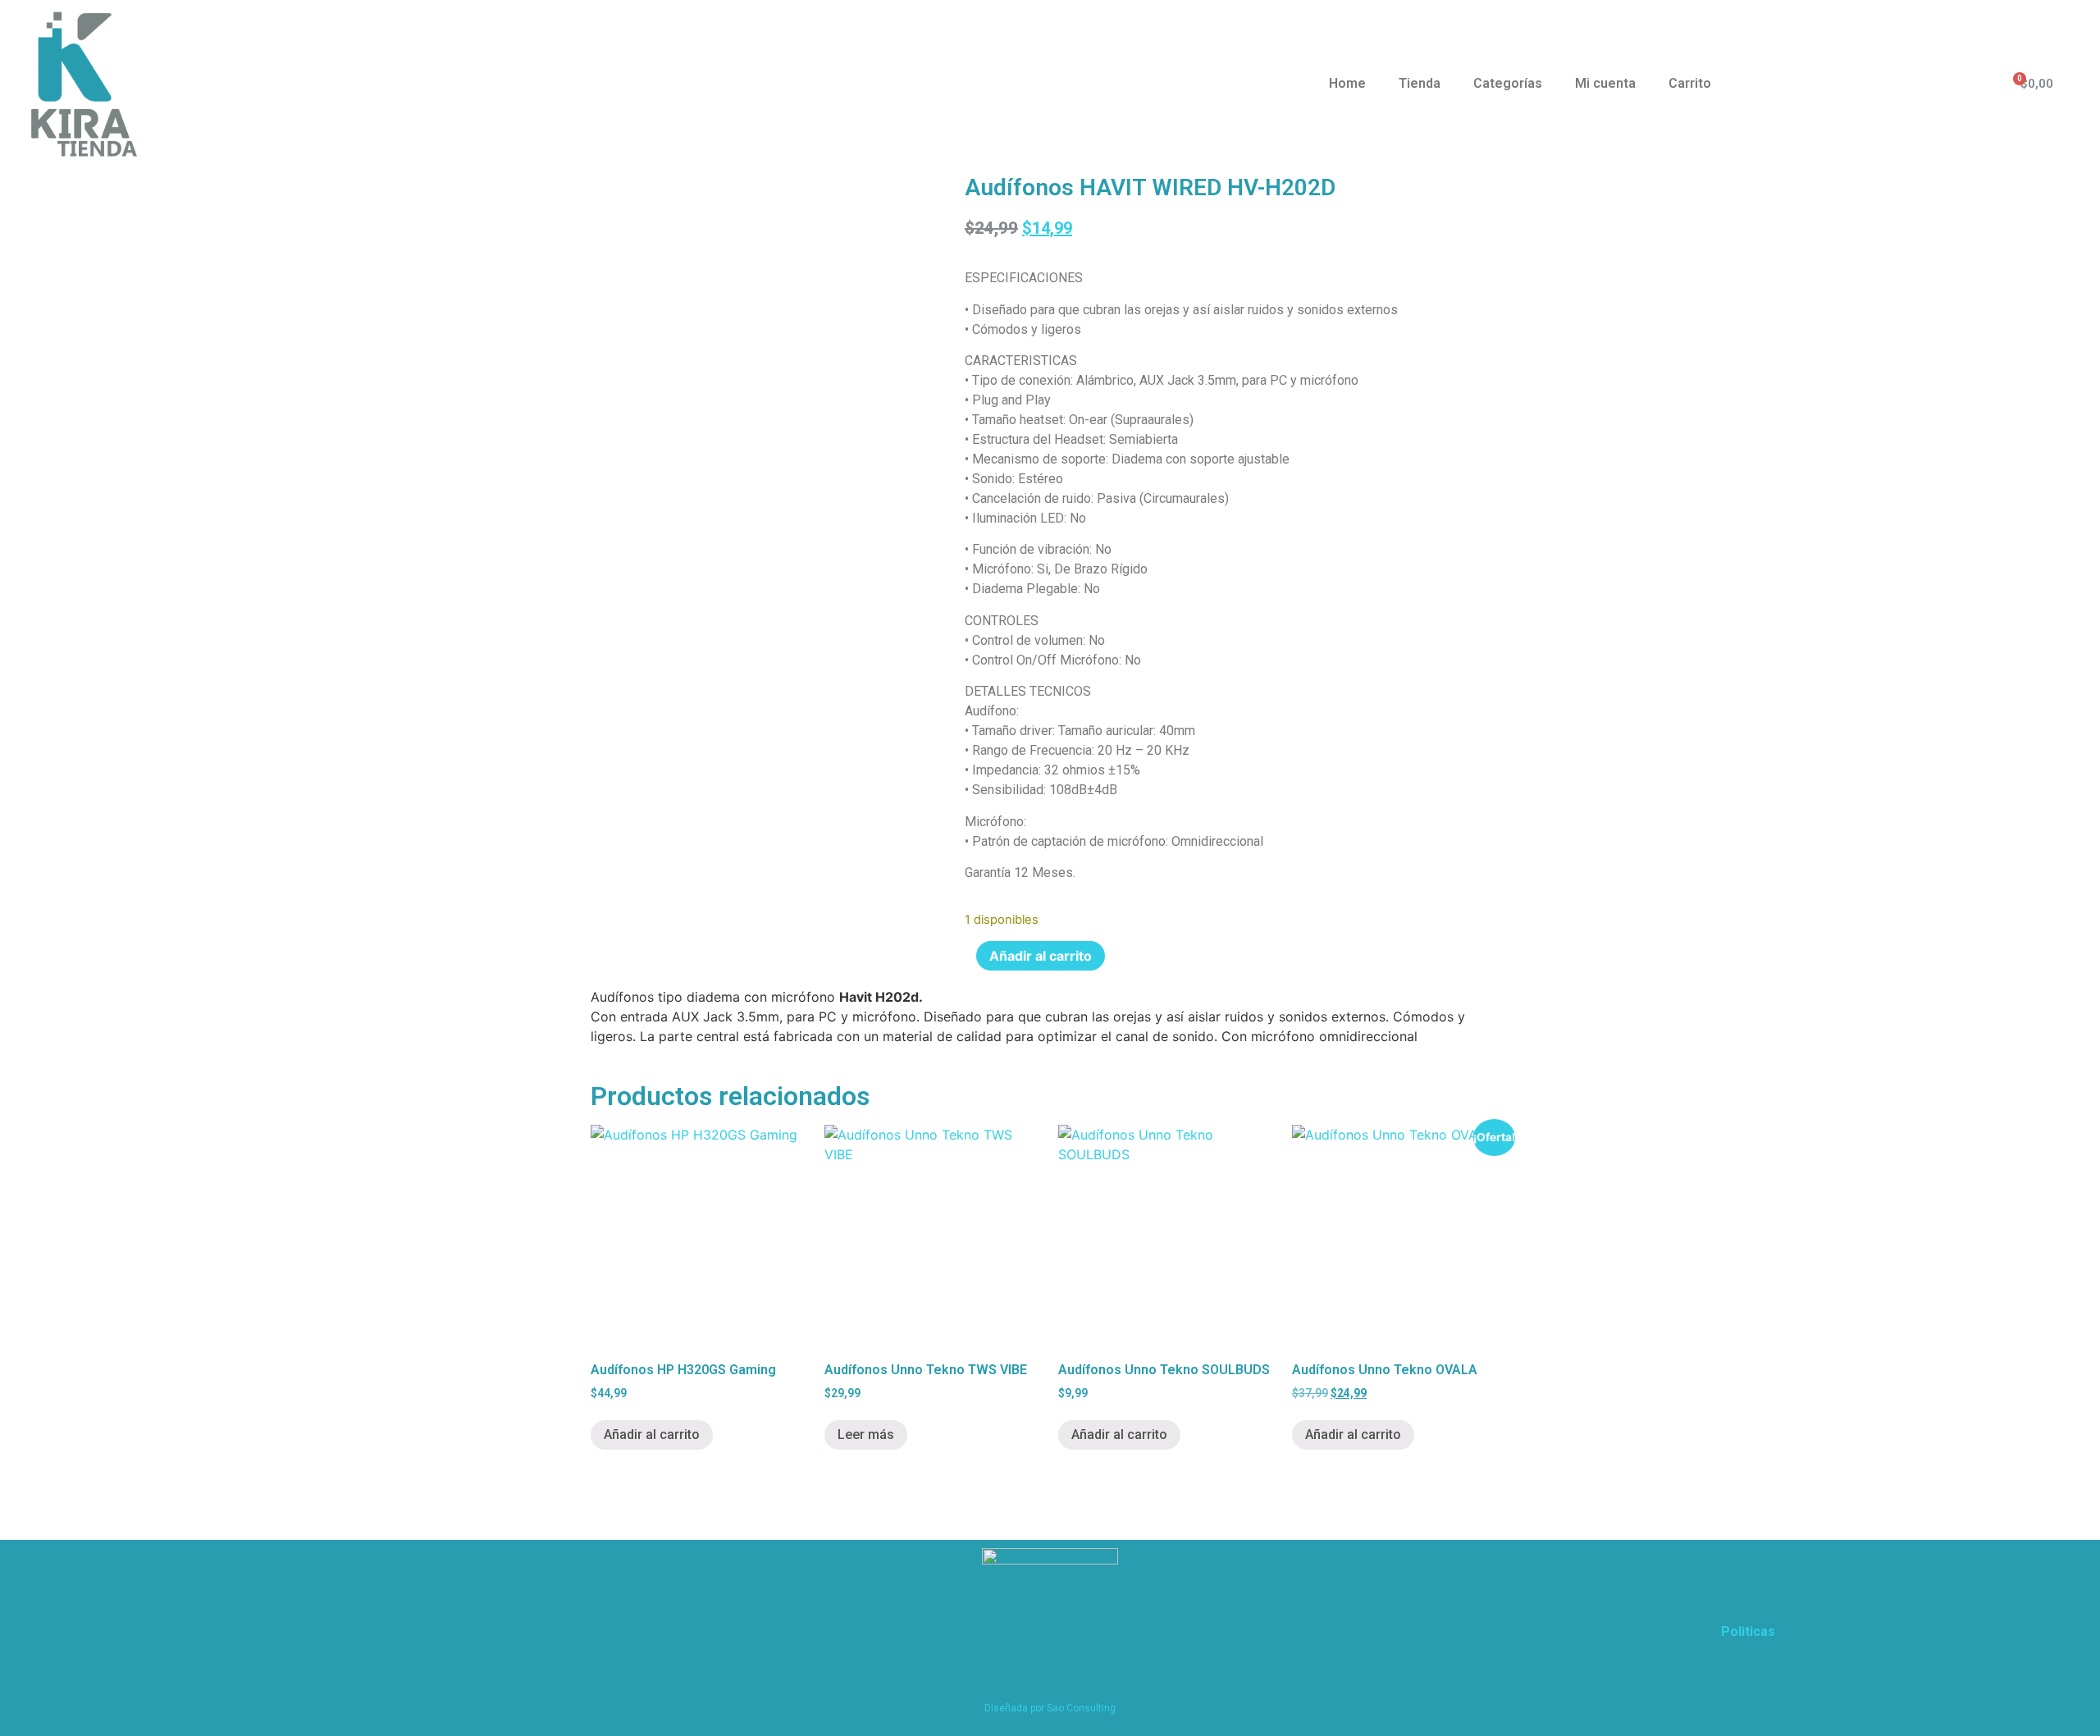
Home (1347, 83)
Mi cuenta (1605, 83)
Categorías (1508, 83)
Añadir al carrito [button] (652, 1434)
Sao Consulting (1081, 1708)
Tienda (1420, 83)
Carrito (1690, 83)
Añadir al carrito (1041, 956)
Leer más (866, 1434)
